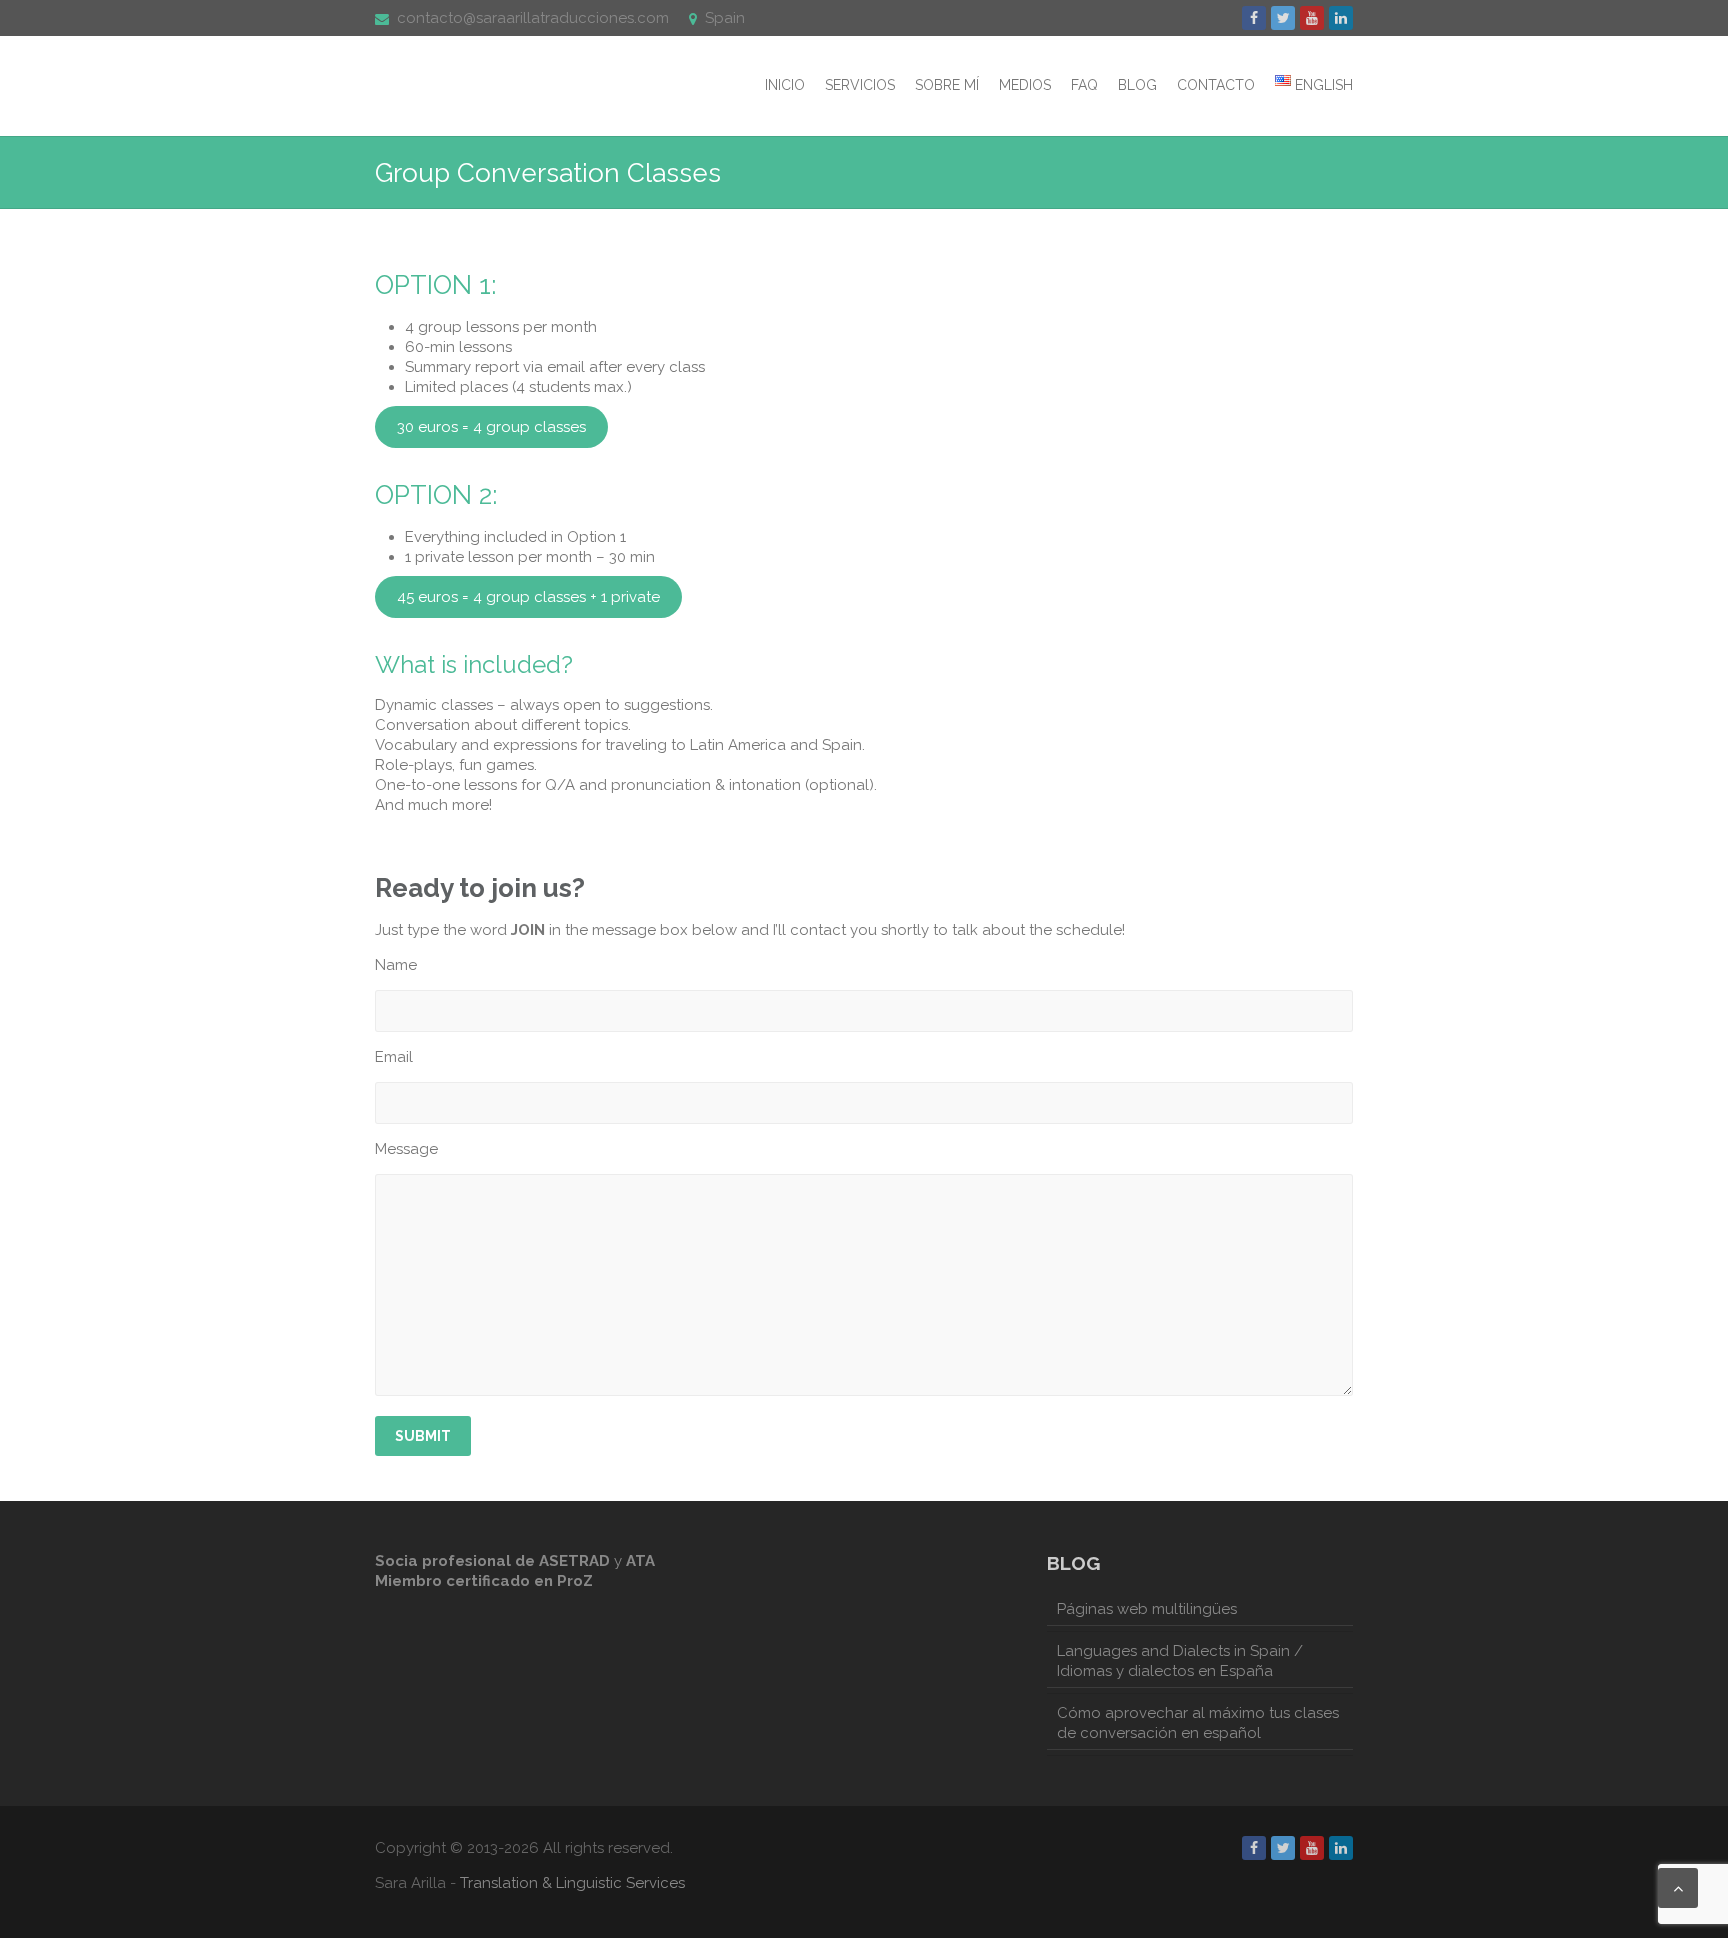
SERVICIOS (860, 85)
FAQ (1084, 85)
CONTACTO (1216, 85)
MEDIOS (1025, 85)
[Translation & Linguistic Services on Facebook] (1254, 18)
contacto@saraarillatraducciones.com (533, 18)
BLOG (1137, 85)
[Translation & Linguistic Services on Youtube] (1312, 18)
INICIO (785, 85)
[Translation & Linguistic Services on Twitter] (1283, 18)
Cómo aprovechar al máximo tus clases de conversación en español (1198, 1723)
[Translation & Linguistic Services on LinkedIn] (1341, 18)
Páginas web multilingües (1147, 1609)
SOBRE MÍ (947, 85)
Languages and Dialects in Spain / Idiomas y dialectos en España (1180, 1661)
